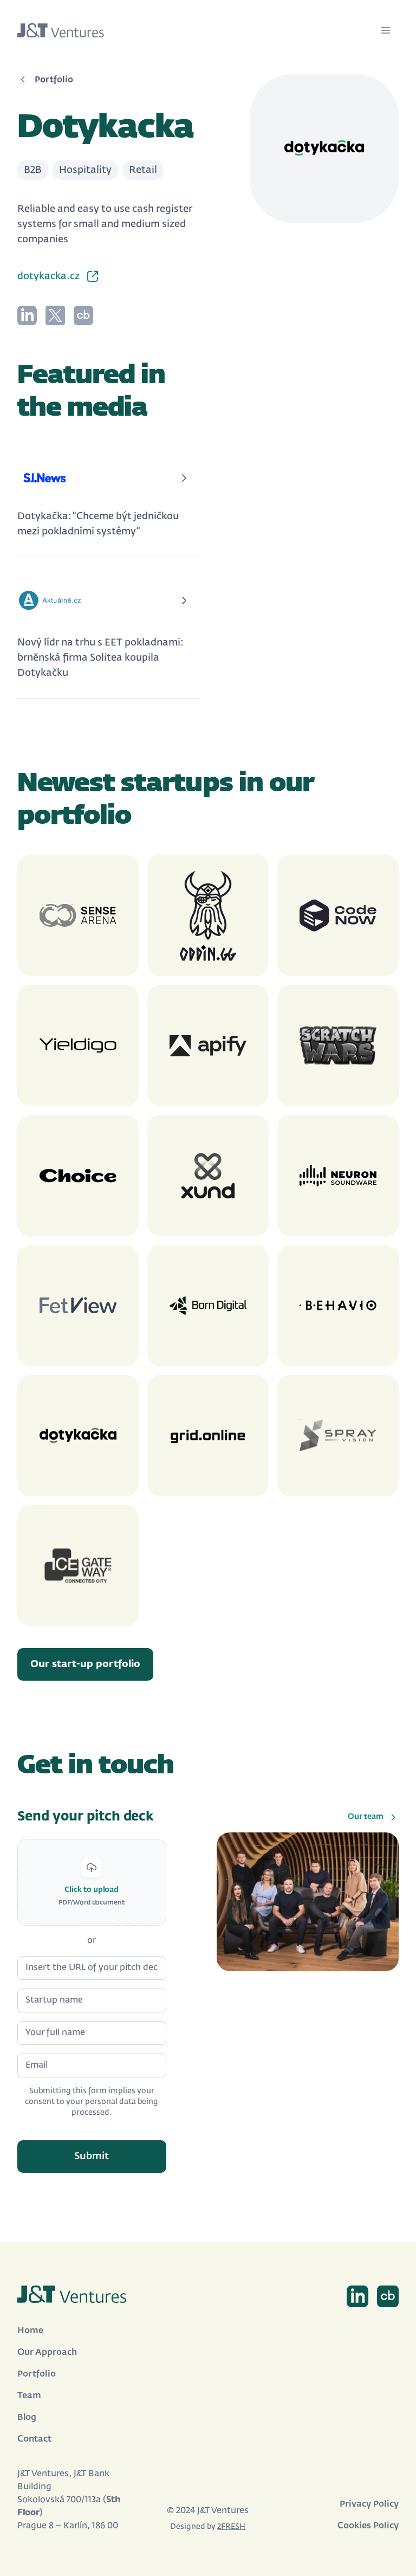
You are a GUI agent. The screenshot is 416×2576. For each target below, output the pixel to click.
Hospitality (85, 170)
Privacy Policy (369, 2504)
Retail (143, 170)
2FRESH (231, 2527)
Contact (34, 2439)
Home (30, 2331)
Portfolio (37, 2374)
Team (29, 2396)
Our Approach (47, 2353)
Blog (27, 2418)
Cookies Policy (368, 2526)
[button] (92, 1882)
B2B (33, 170)
